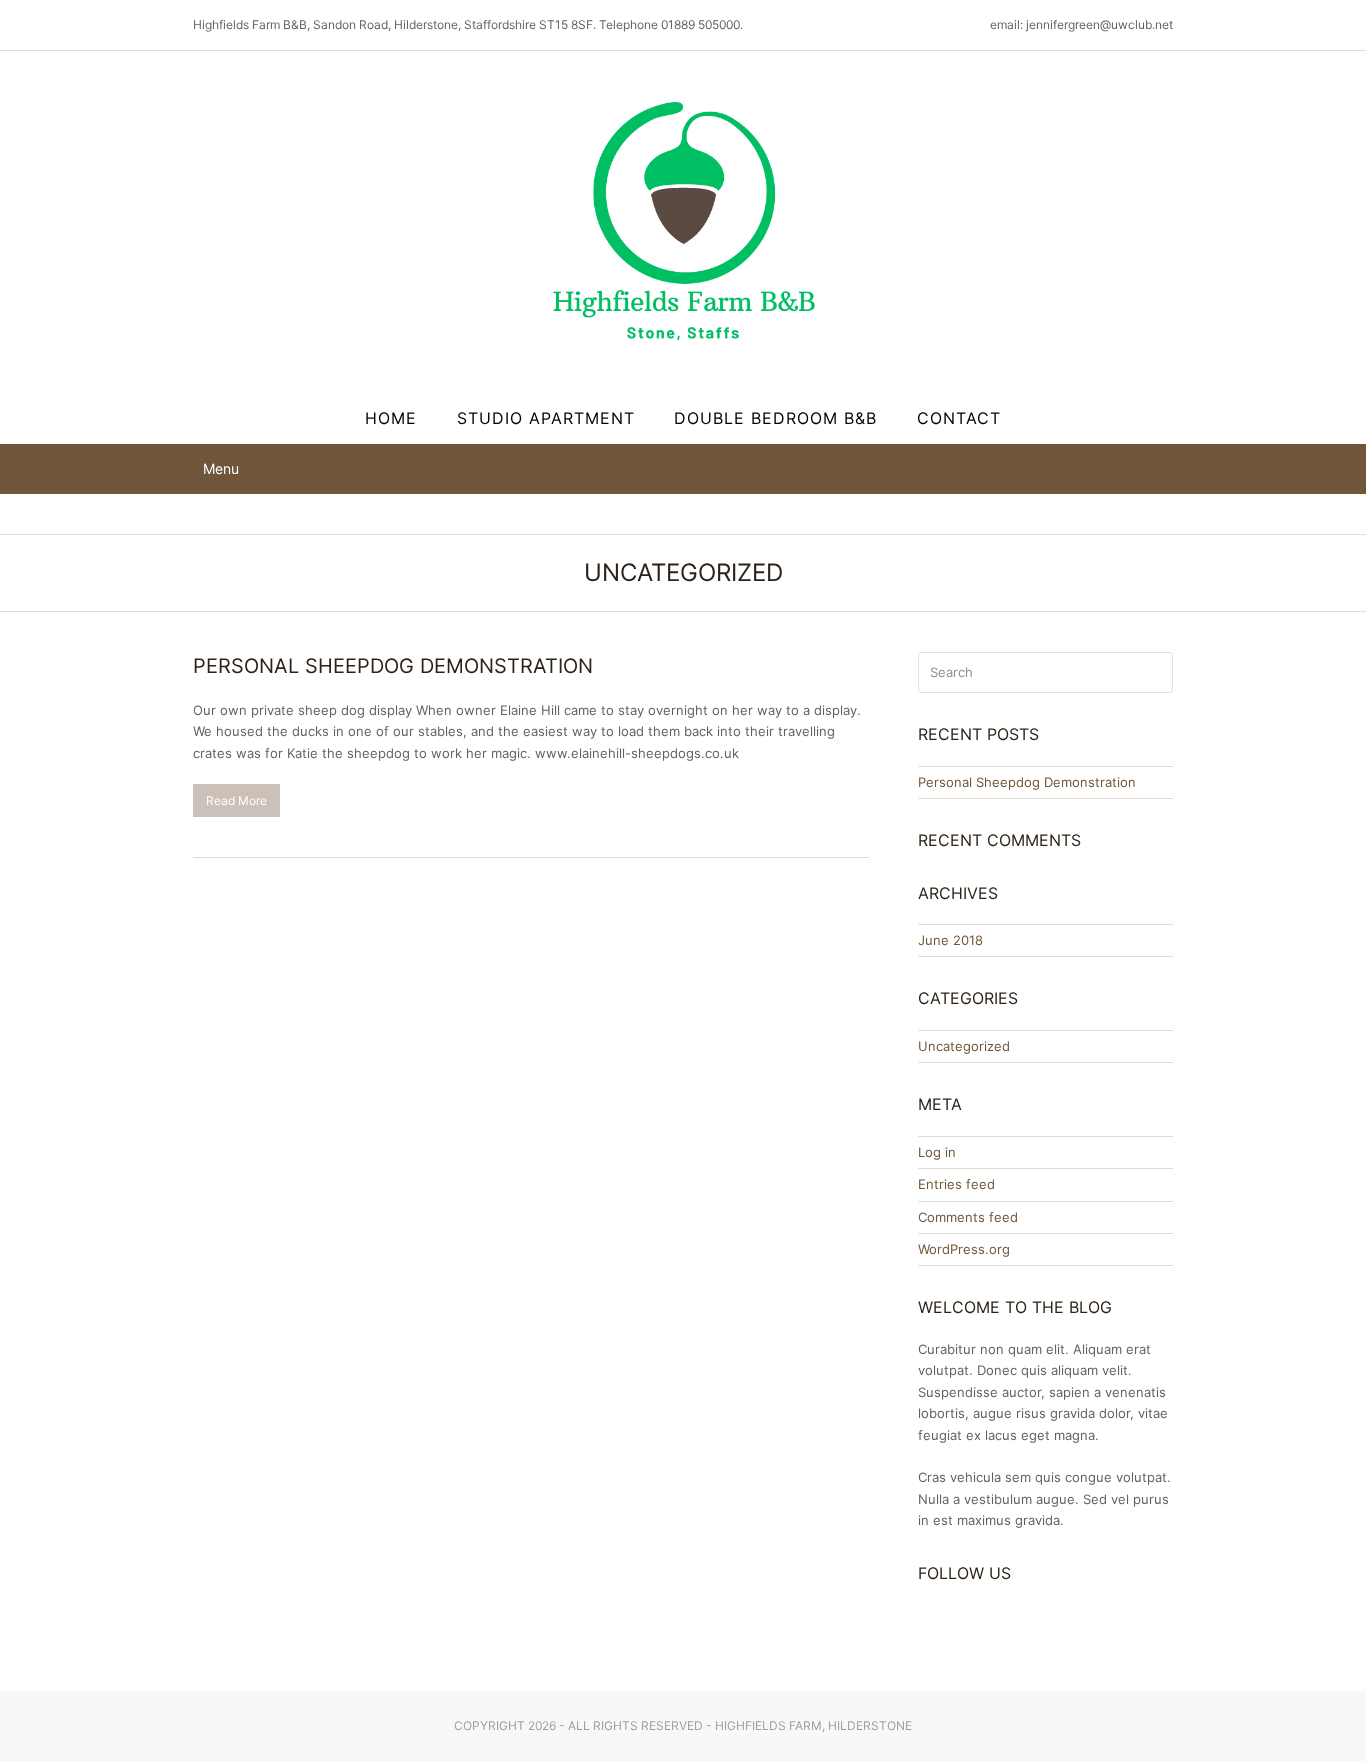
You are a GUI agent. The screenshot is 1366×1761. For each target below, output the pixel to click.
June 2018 (950, 940)
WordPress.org (964, 1249)
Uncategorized (964, 1046)
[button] (216, 468)
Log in (937, 1152)
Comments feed (968, 1217)
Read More (236, 800)
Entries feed (956, 1184)
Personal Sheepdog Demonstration (393, 666)
